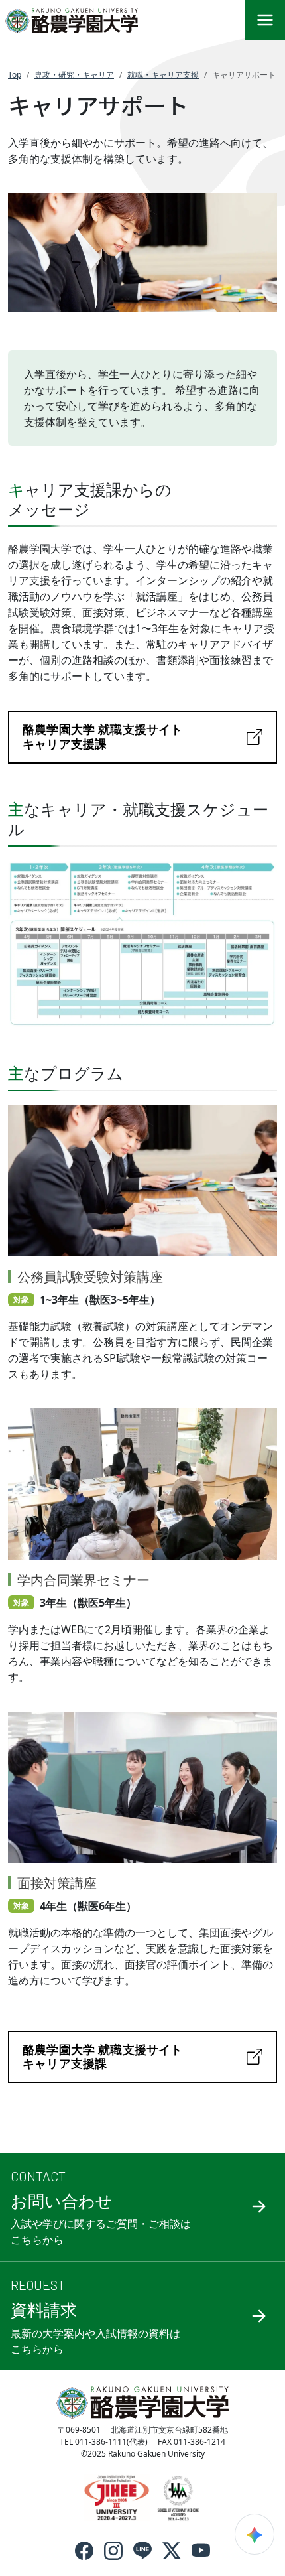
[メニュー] (265, 20)
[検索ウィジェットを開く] (255, 2534)
